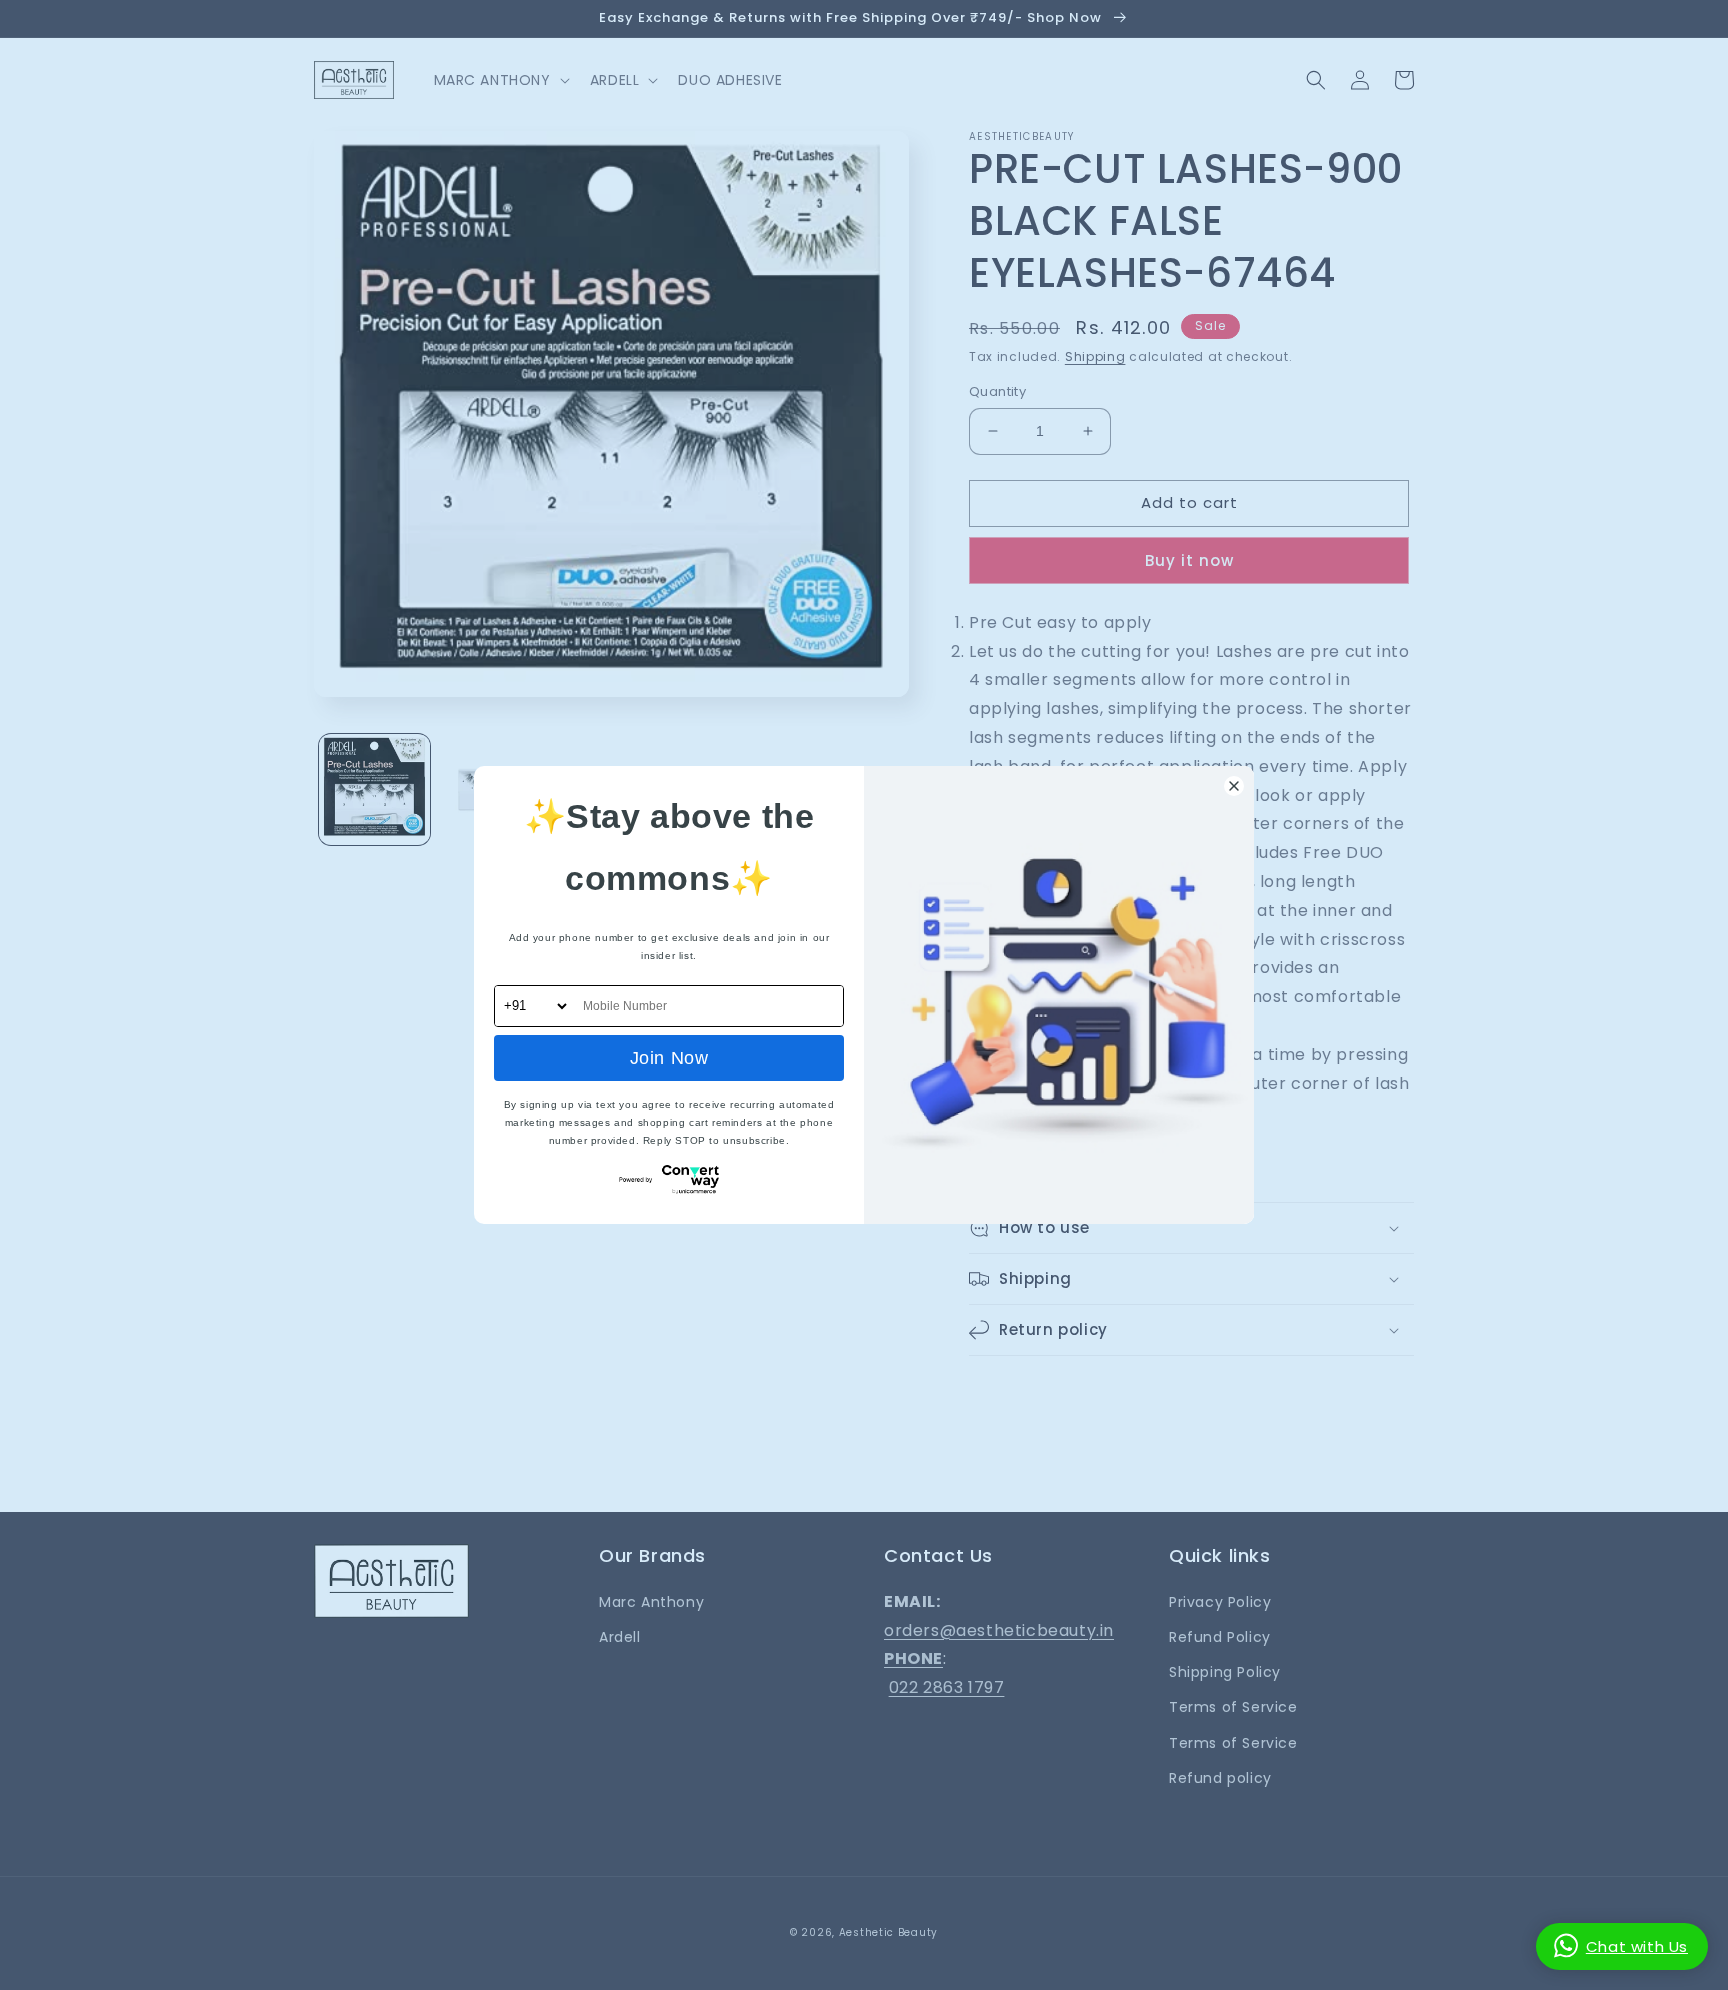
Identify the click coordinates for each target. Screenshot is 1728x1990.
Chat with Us (1637, 1946)
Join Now (669, 1058)
